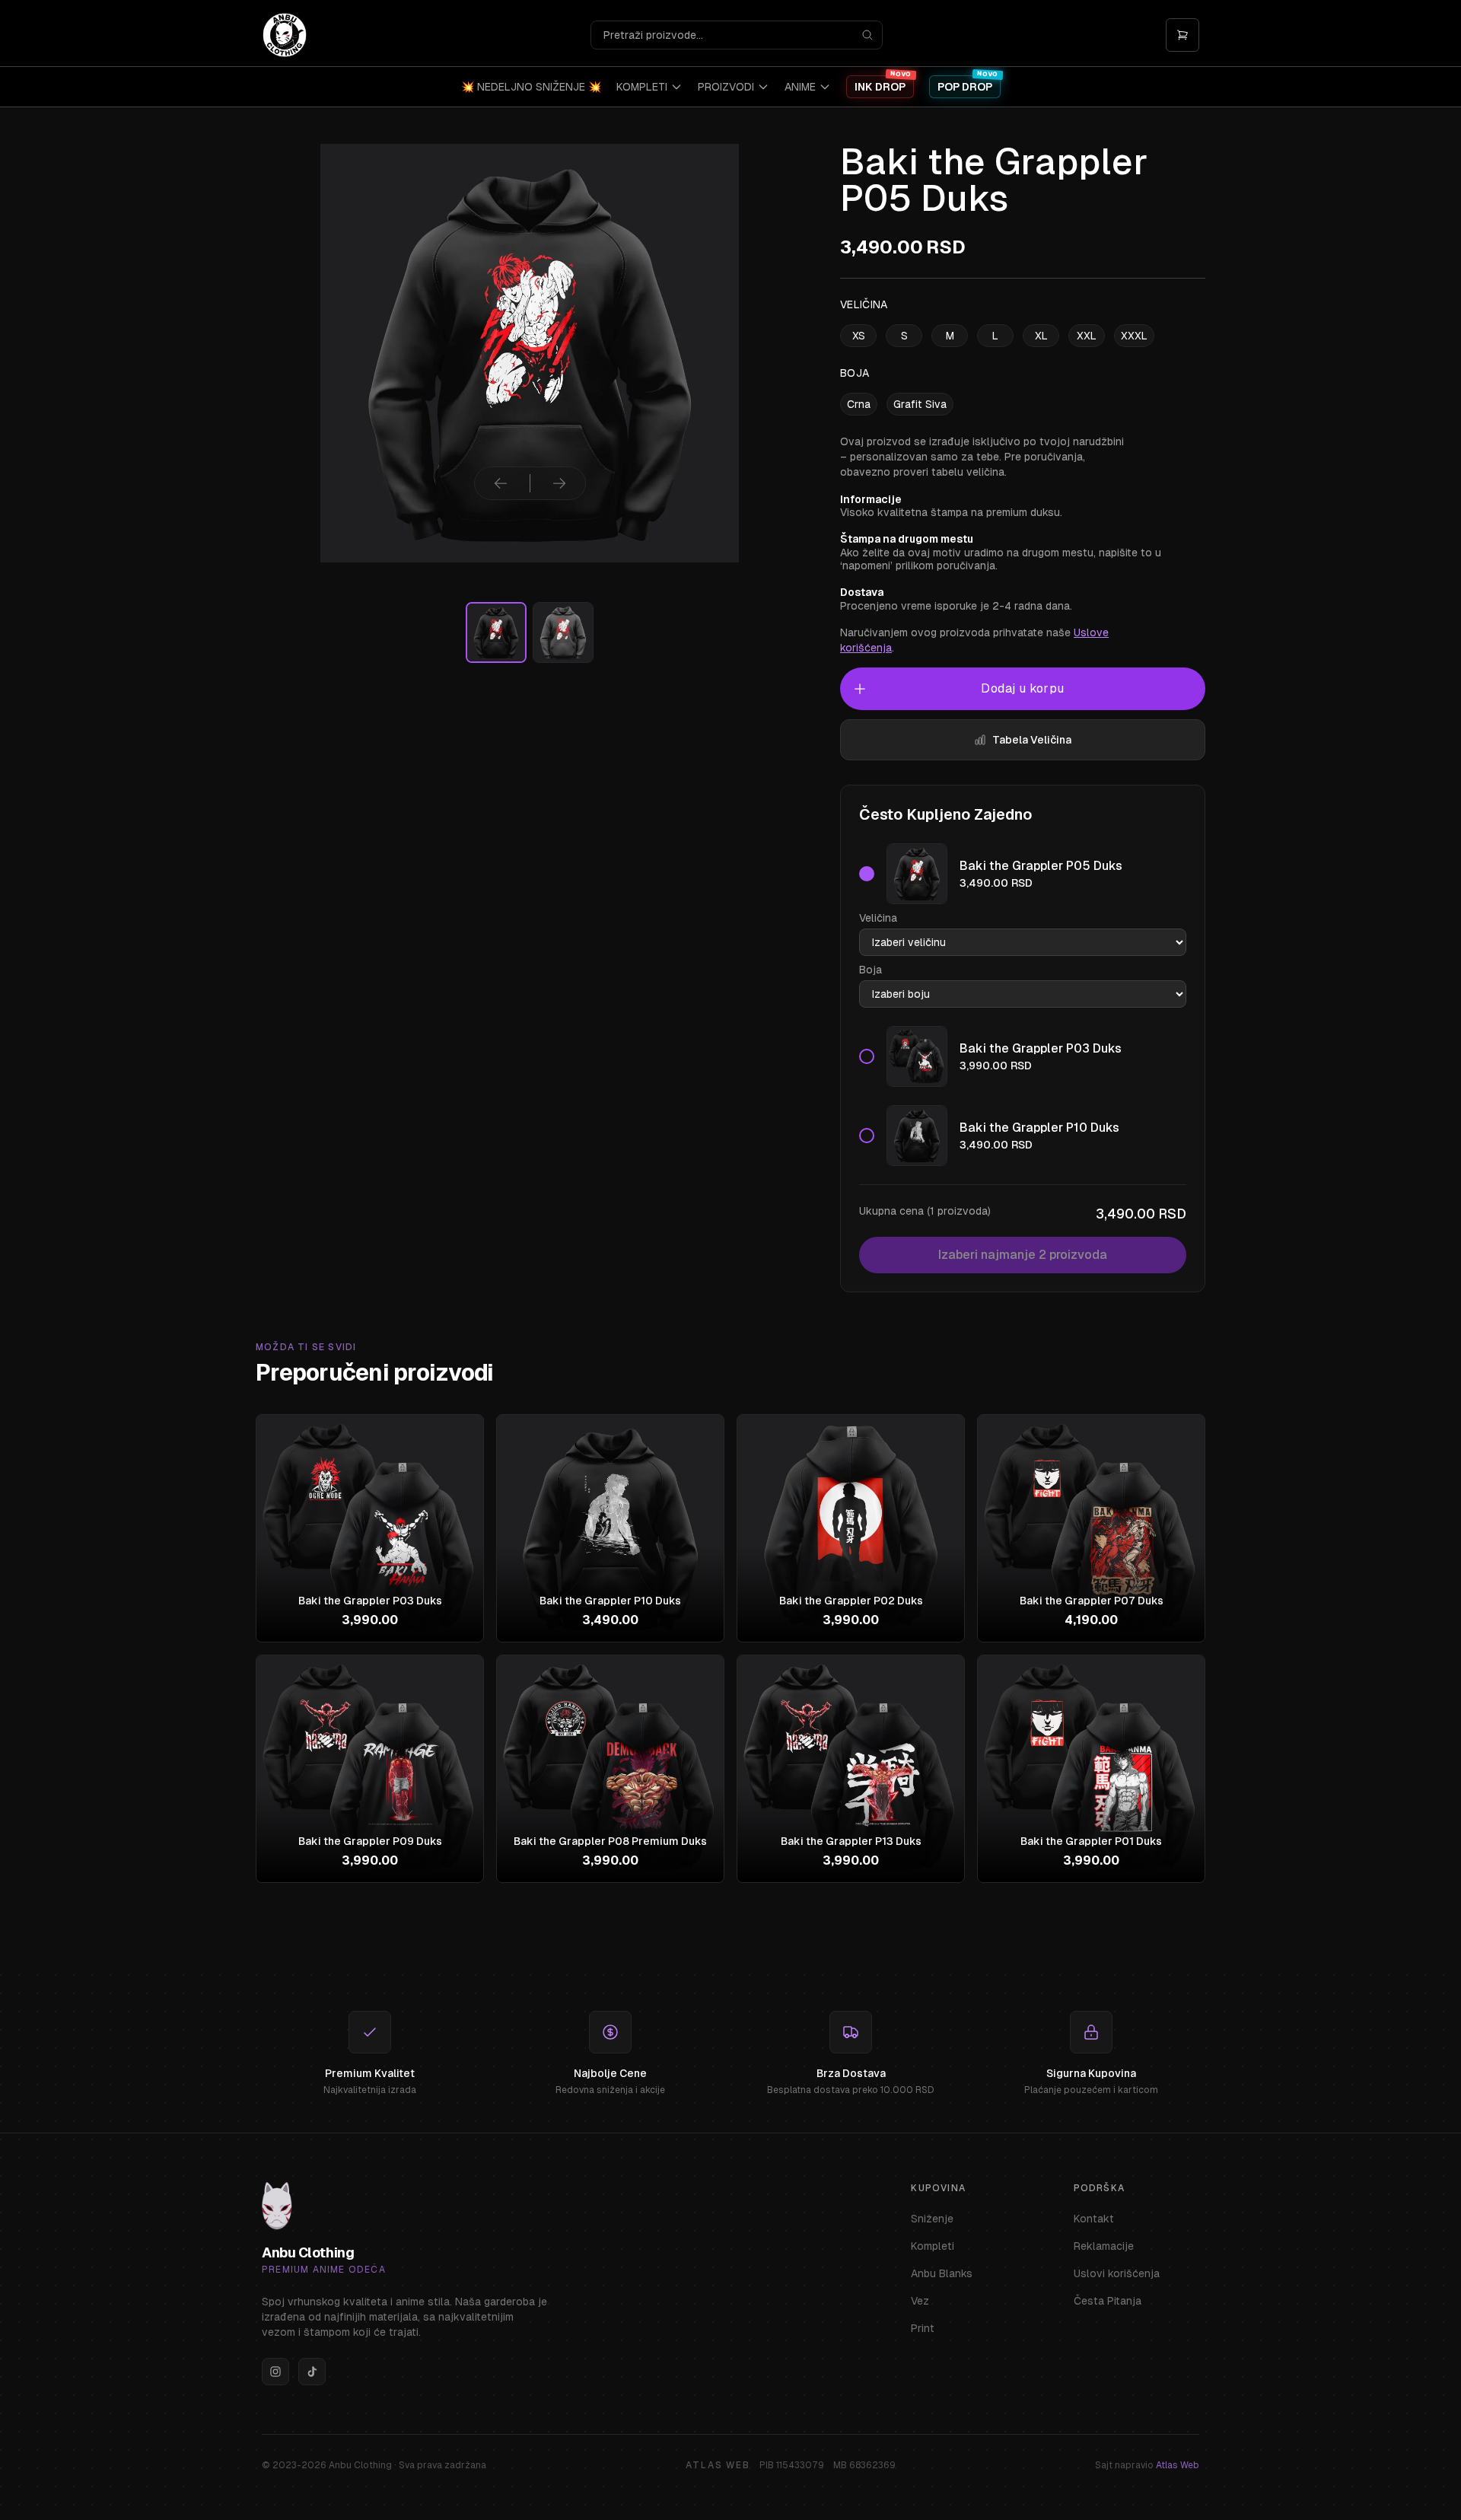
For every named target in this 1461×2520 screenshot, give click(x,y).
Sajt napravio (1147, 2465)
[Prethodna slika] (501, 483)
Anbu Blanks (942, 2273)
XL (1041, 336)
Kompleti (933, 2246)
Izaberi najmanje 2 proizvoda (1023, 1255)
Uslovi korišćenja (1117, 2273)
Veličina (878, 918)
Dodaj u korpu (1022, 688)
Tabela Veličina (1032, 740)
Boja (871, 970)
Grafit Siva (920, 404)
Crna (859, 404)
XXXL (1134, 336)
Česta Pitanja (1108, 2301)
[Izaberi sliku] (496, 632)
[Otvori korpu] (1182, 35)
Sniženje (932, 2219)
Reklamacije (1104, 2246)
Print (923, 2328)
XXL (1087, 336)
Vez (920, 2301)
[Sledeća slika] (559, 483)
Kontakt (1094, 2219)
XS (859, 336)
